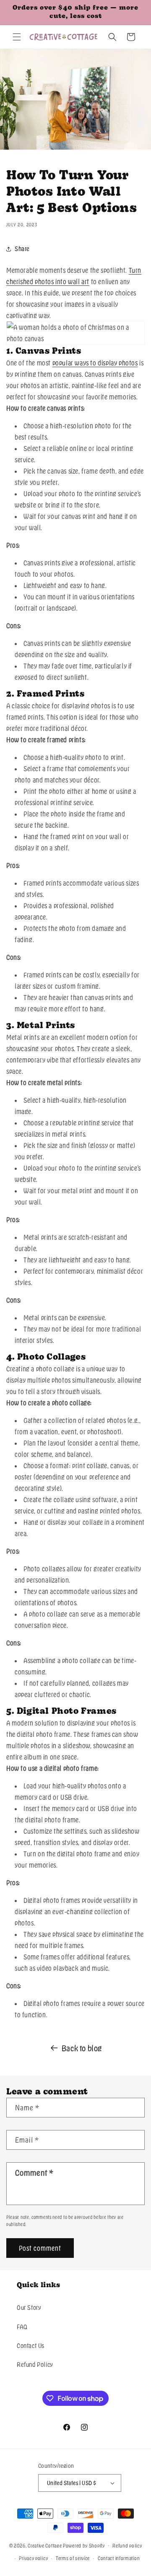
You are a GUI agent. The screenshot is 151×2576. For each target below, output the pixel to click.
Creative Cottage (45, 2545)
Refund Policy (35, 2364)
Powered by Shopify (84, 2545)
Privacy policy (33, 2558)
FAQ (22, 2327)
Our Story (29, 2307)
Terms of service (73, 2558)
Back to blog (82, 2048)
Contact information (119, 2558)
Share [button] (22, 249)
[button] (17, 37)
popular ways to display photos (95, 363)
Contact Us (31, 2345)
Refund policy (127, 2545)
